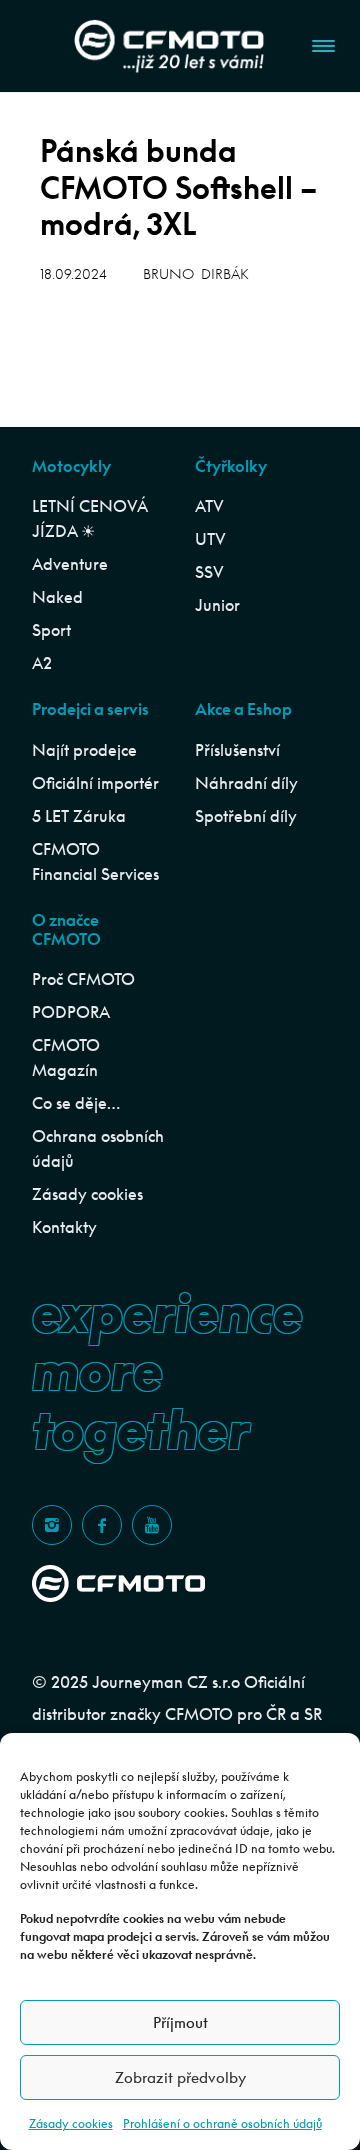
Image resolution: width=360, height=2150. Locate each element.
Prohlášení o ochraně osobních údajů (222, 2123)
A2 (42, 663)
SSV (209, 572)
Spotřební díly (246, 816)
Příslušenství (237, 750)
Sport (51, 630)
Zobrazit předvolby (180, 2077)
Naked (57, 597)
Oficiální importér (95, 783)
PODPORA (71, 1012)
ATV (209, 506)
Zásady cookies (71, 2123)
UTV (210, 539)
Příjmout (180, 2022)
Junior (217, 605)
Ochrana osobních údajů (98, 1148)
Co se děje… (76, 1103)
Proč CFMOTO (83, 979)
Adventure (70, 564)
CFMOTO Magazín (66, 1057)
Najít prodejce (84, 750)
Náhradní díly (246, 783)
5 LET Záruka (79, 816)
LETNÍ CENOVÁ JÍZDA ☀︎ (89, 518)
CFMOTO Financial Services (95, 861)
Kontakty (64, 1227)
